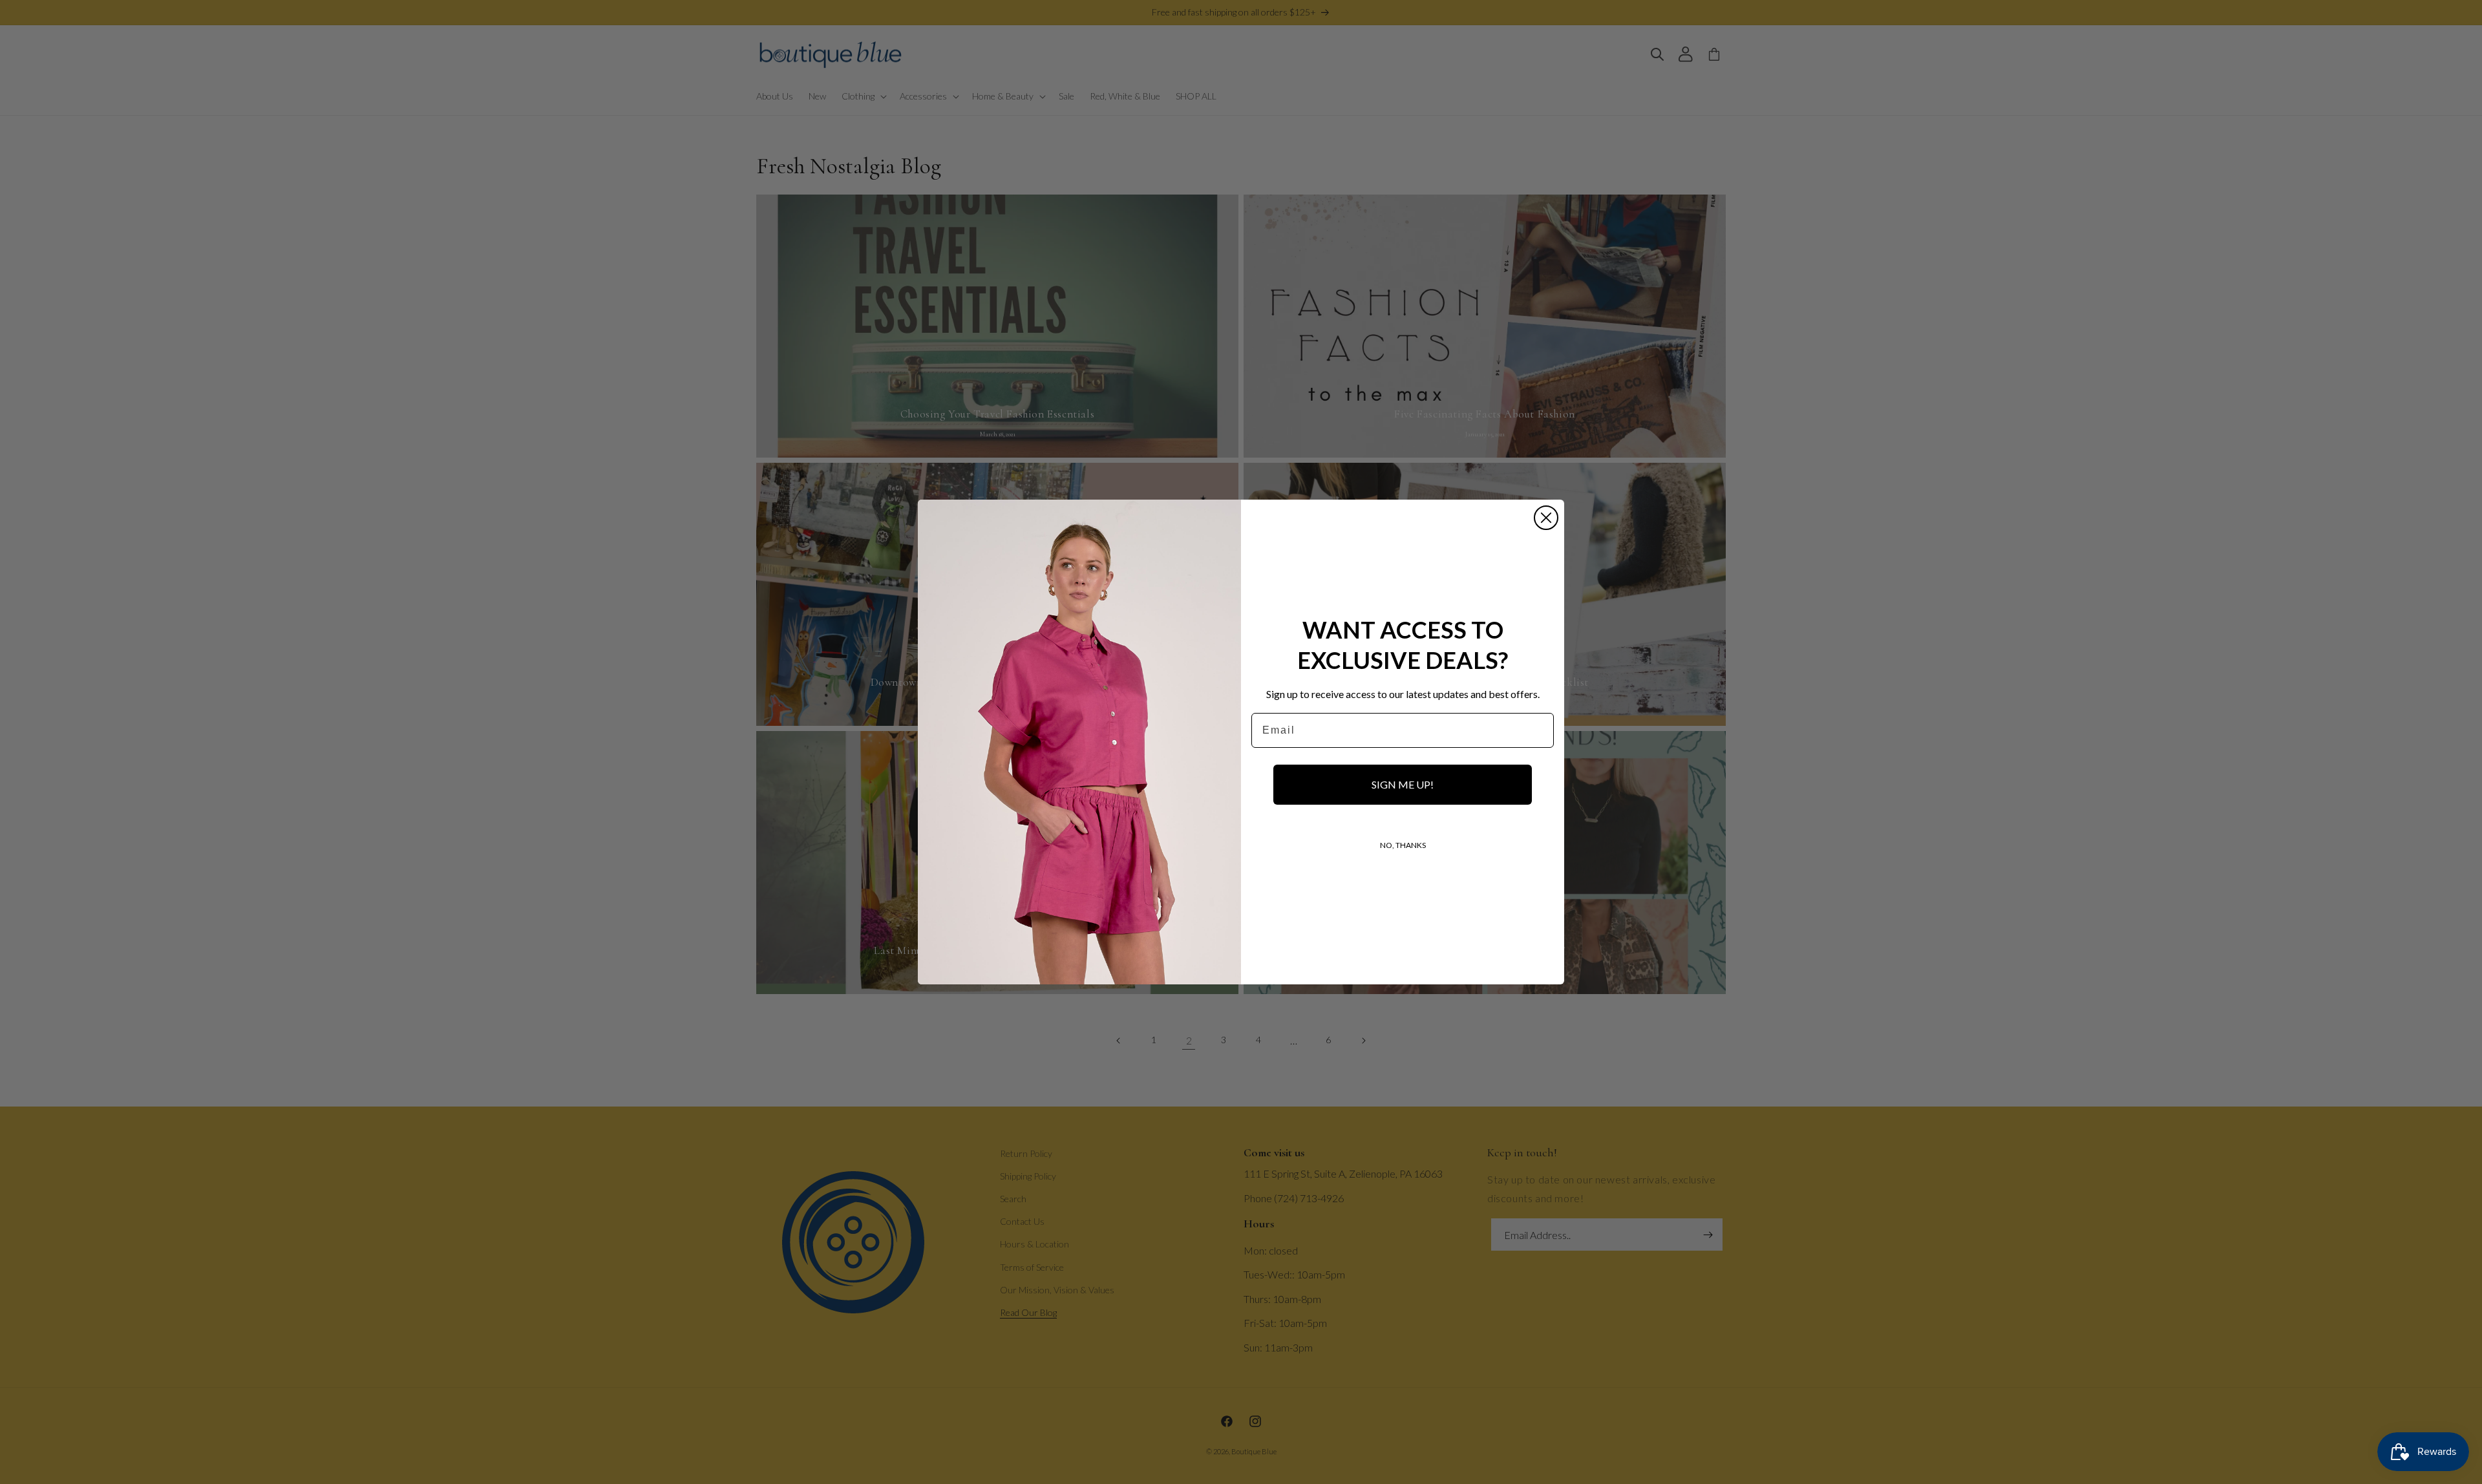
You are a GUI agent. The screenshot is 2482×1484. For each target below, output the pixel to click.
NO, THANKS (1403, 845)
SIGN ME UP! (1403, 784)
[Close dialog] (1546, 518)
